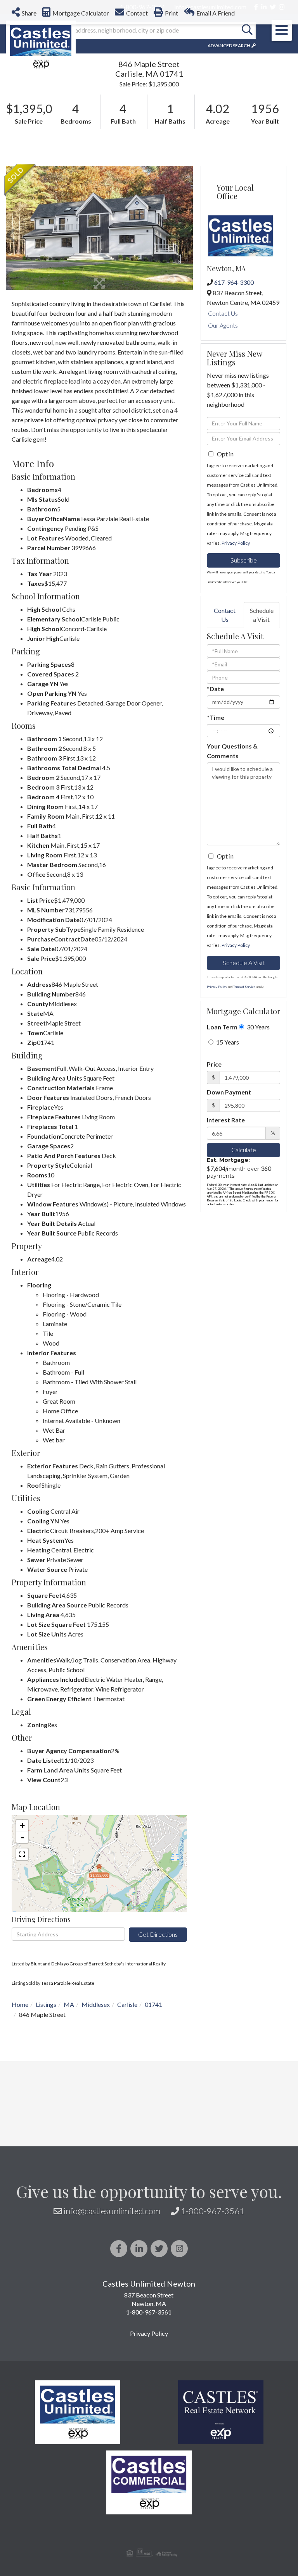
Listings (46, 2128)
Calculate (244, 1273)
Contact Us (223, 437)
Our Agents (223, 449)
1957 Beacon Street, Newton (220, 117)
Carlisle (127, 2128)
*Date (215, 812)
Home (20, 2128)
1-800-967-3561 (213, 2334)
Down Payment (229, 1216)
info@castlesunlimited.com (112, 2334)
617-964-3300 (234, 406)
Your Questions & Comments (232, 874)
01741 (153, 2128)
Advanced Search (229, 169)
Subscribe (244, 684)
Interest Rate (226, 1243)
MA (69, 2128)
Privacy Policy (236, 667)
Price (214, 1188)
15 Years (227, 1166)
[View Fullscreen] (22, 1978)
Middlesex (96, 2128)
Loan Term (222, 1150)
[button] (247, 154)
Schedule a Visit (262, 738)
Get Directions (158, 2058)
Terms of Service (244, 1110)
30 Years (258, 1150)
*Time (216, 841)
